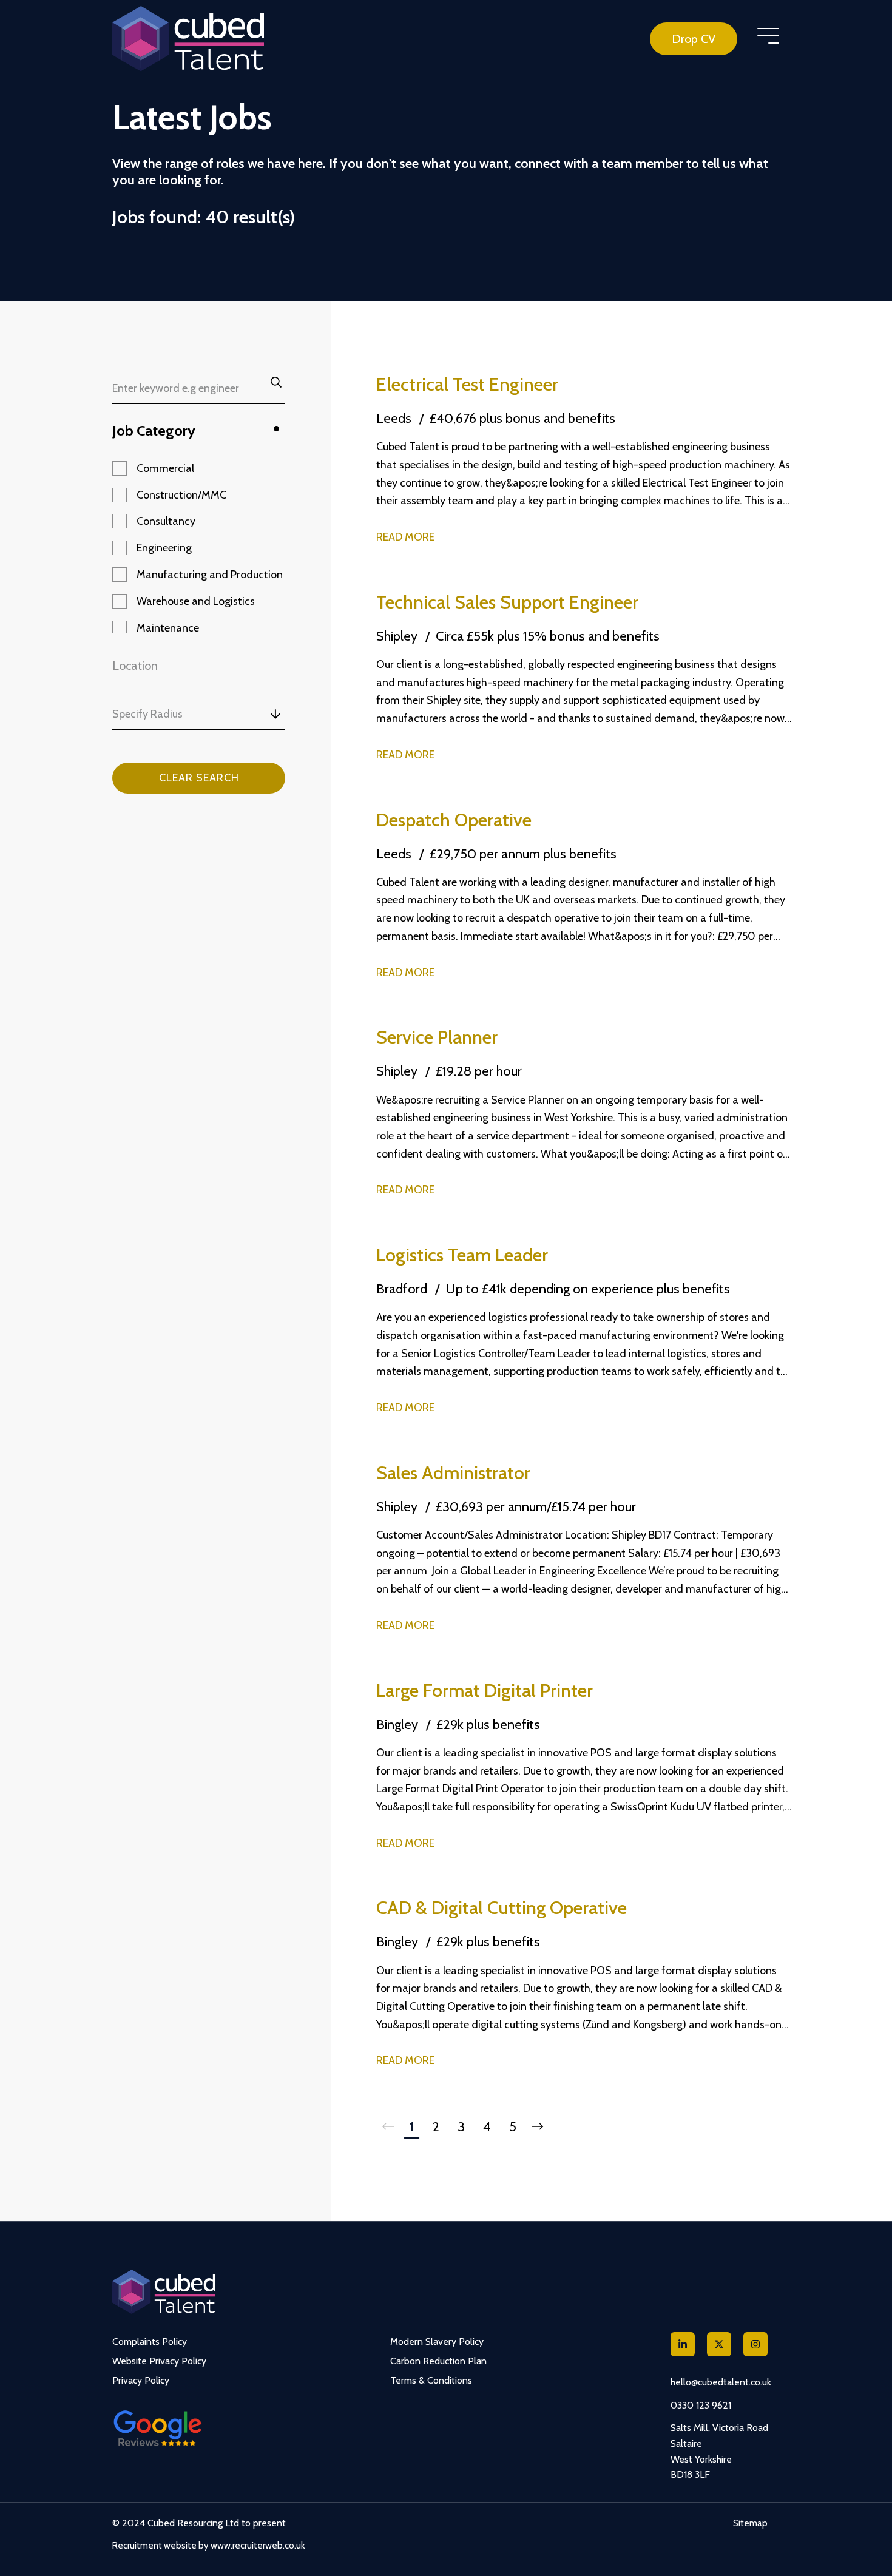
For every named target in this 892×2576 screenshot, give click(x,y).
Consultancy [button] (166, 521)
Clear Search (199, 778)
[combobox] (224, 714)
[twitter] (719, 2344)
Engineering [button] (164, 548)
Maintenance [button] (168, 628)
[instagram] (755, 2344)
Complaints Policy (150, 2342)
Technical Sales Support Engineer (507, 602)
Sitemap (750, 2523)
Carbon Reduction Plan (438, 2361)
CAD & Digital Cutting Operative (502, 1908)
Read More (405, 537)
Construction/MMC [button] (181, 495)
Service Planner (437, 1037)
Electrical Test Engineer (467, 384)
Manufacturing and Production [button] (210, 575)
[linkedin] (683, 2344)
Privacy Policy (141, 2380)
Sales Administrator (453, 1473)
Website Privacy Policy (159, 2361)
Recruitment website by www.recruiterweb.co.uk (209, 2546)
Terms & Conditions (431, 2380)
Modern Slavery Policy (437, 2342)
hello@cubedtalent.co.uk (721, 2382)
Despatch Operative (454, 820)
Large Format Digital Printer (485, 1691)
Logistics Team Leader (462, 1255)
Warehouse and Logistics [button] (196, 601)
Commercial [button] (165, 468)
